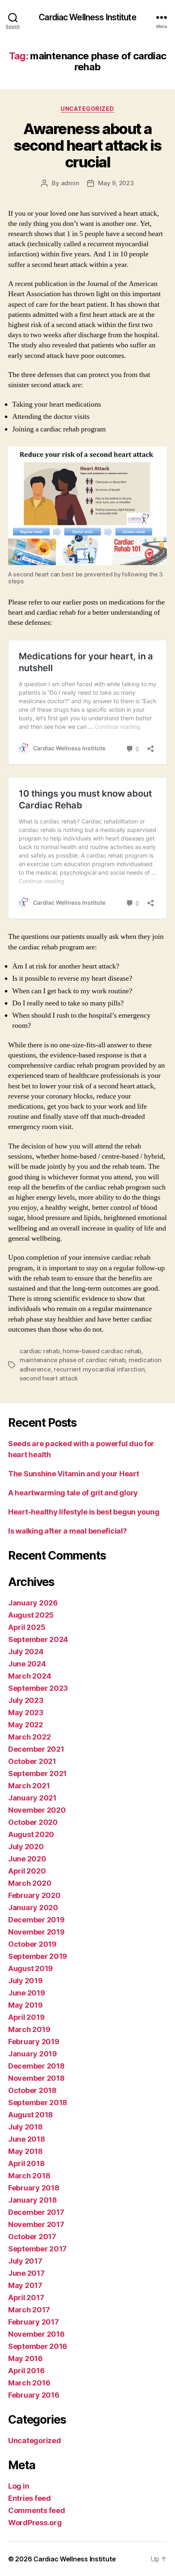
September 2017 (37, 2249)
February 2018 (34, 2188)
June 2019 (27, 1993)
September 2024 (38, 1639)
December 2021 (36, 1749)
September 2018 (38, 2103)
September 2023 (38, 1688)
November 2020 (37, 1810)
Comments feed (37, 2510)
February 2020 (34, 1895)
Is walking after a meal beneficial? (68, 1531)
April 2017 (26, 2298)
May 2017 (25, 2285)
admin (70, 183)
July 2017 (25, 2261)
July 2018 (25, 2127)
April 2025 (27, 1627)
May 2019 (25, 2005)
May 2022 (26, 1725)
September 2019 (38, 1956)
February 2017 (34, 2322)
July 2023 (26, 1700)
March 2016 (29, 2383)
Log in (19, 2486)
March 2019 (29, 2029)
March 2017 (29, 2310)
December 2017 (36, 2212)
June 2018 (27, 2139)
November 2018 (36, 2078)
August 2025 (31, 1615)
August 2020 (31, 1834)
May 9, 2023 (116, 183)
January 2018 (33, 2200)
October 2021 (32, 1761)
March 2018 (29, 2176)
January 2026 (33, 1603)
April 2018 (26, 2163)
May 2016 (25, 2358)
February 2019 (34, 2042)
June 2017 (26, 2273)
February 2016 (34, 2395)
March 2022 (29, 1737)
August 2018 (31, 2115)
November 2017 (36, 2224)
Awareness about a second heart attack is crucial (87, 145)
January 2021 (32, 1798)
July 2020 (26, 1847)
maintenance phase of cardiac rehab (72, 1360)
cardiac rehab (40, 1351)
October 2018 (32, 2090)
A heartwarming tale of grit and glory (73, 1493)
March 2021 (29, 1786)
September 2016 (38, 2346)
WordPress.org (35, 2523)
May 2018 (25, 2151)
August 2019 (31, 1968)
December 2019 (36, 1920)
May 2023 (26, 1713)
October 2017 (32, 2237)
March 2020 (30, 1883)
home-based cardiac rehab (102, 1351)
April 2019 (26, 2017)
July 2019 (25, 1981)
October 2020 (33, 1822)
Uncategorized (87, 109)
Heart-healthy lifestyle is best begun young (84, 1512)
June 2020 (27, 1859)
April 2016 (26, 2371)
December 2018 (36, 2066)
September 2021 (37, 1773)
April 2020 (27, 1871)
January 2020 (33, 1908)
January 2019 (33, 2054)
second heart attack (49, 1378)
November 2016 (36, 2334)
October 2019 (32, 1944)
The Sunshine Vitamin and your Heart (74, 1474)
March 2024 (30, 1676)
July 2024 (26, 1652)
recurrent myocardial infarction (99, 1369)
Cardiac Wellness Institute (87, 17)
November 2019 (36, 1932)
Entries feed (30, 2498)
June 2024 (27, 1664)
